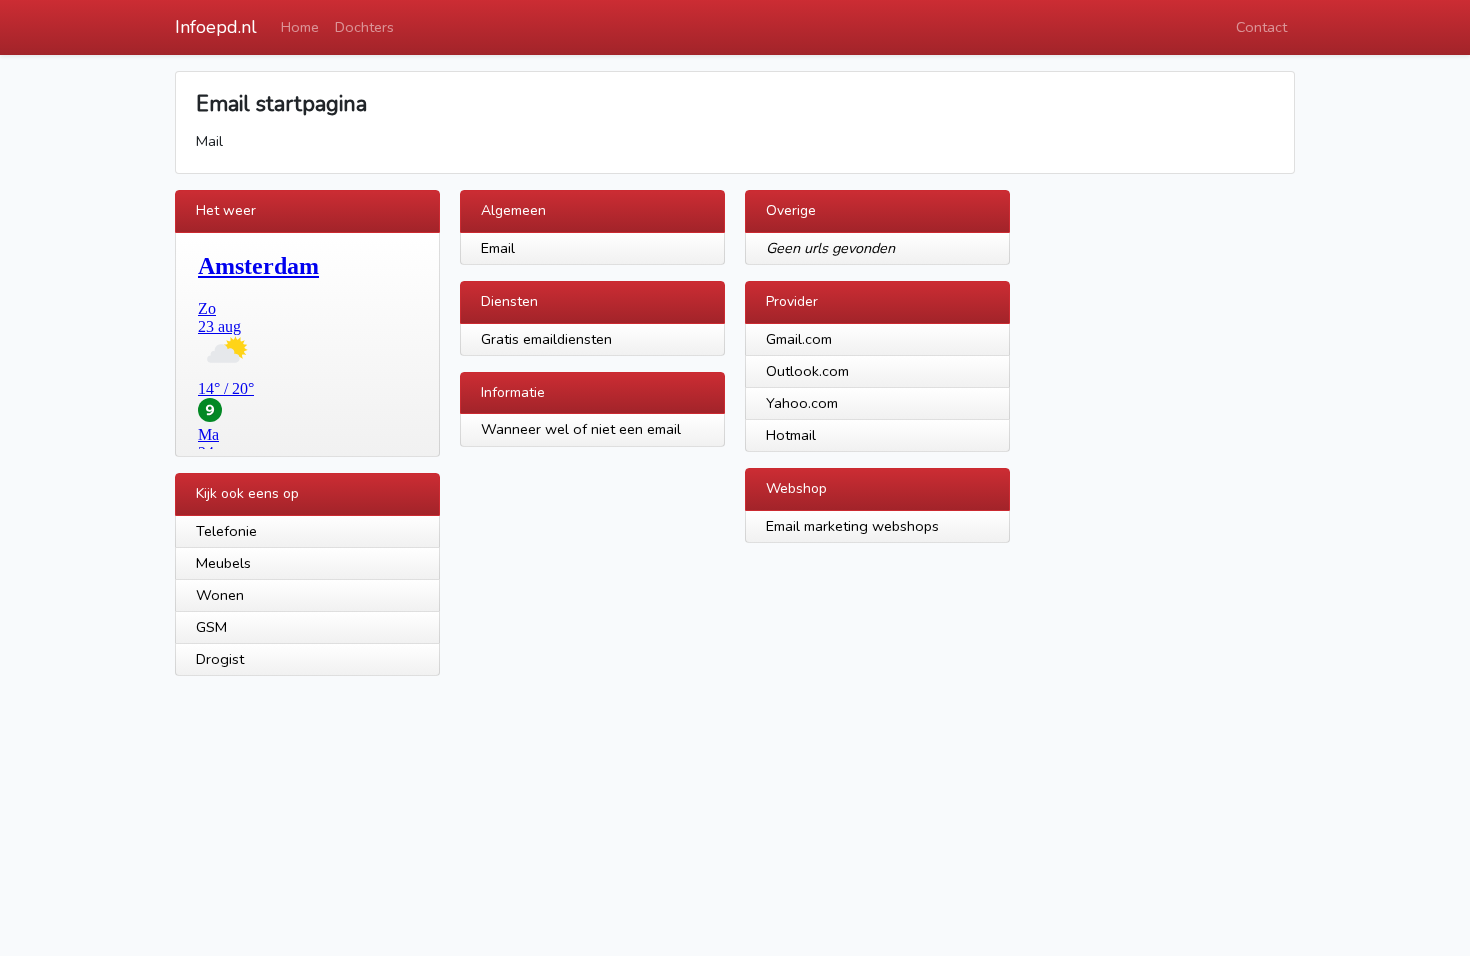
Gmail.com (799, 339)
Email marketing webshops (852, 526)
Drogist (220, 659)
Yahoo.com (802, 403)
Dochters (364, 27)
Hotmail (791, 435)
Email (498, 248)
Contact (1261, 27)
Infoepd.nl (216, 27)
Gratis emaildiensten (546, 339)
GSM (211, 627)
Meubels (223, 563)
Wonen (220, 595)
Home (300, 27)
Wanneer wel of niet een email (581, 429)
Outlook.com (807, 371)
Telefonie (226, 531)
